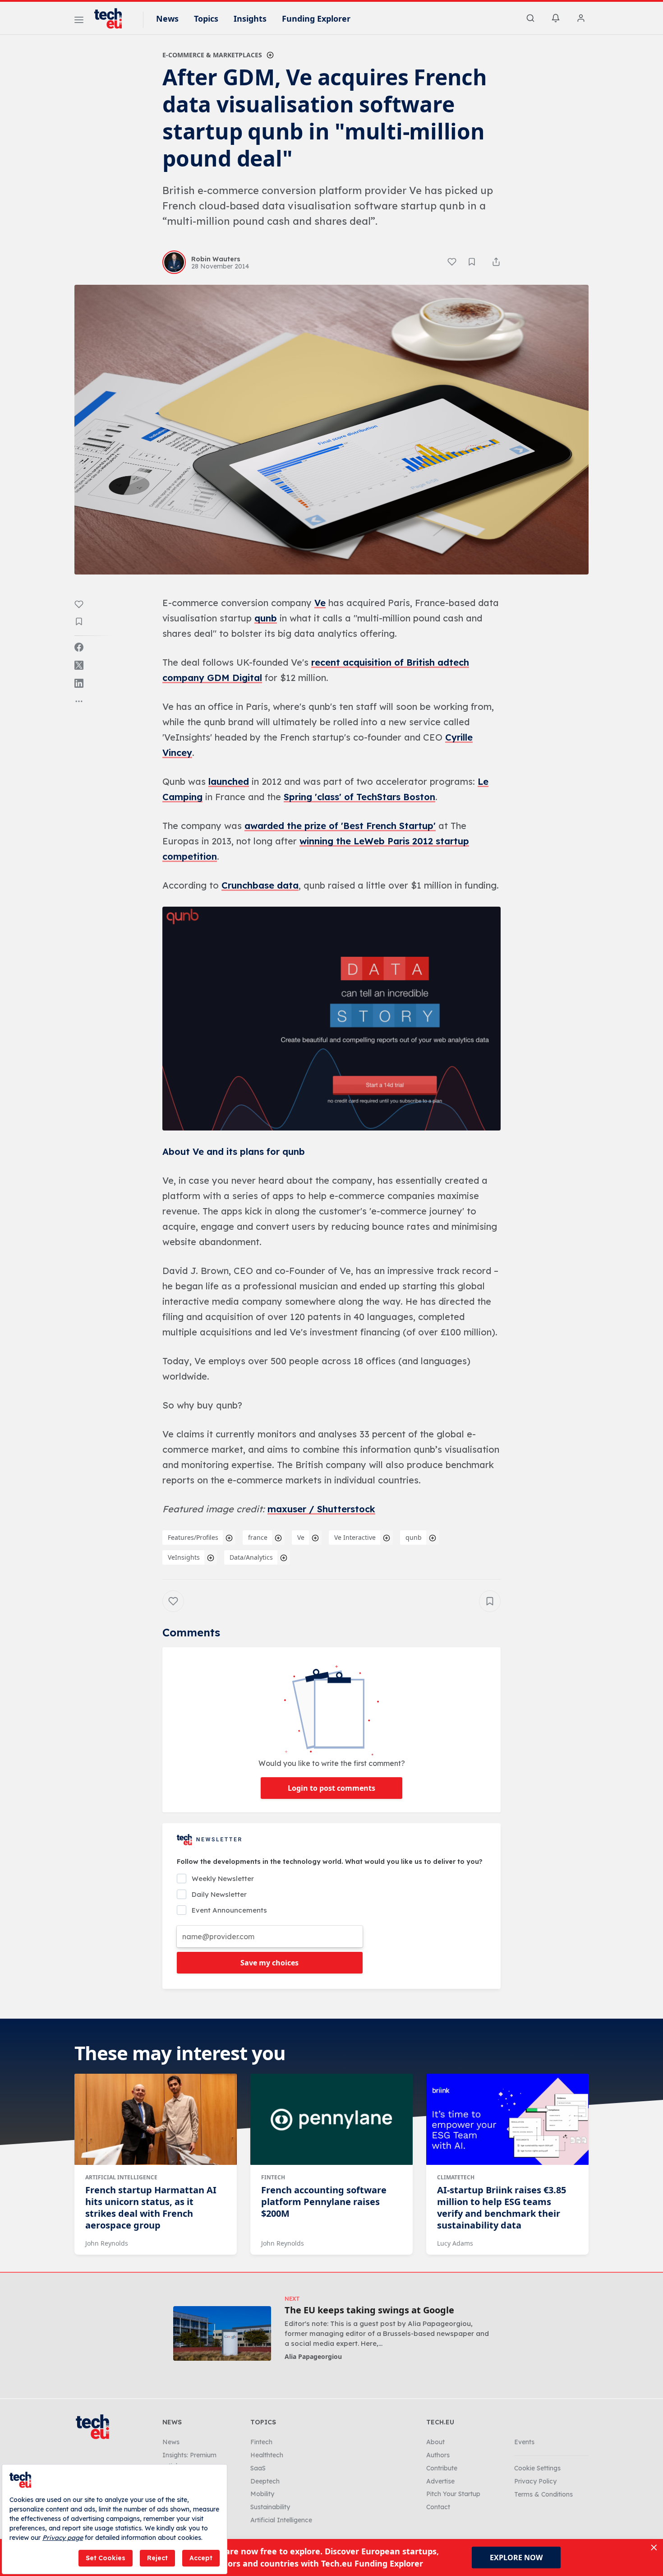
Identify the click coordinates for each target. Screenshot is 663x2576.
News (167, 19)
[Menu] (79, 21)
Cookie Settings (537, 2468)
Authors (438, 2455)
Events (524, 2442)
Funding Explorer (316, 19)
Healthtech (267, 2455)
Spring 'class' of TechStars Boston (359, 797)
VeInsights (184, 1557)
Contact (438, 2507)
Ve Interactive (355, 1537)
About (435, 2442)
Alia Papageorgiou (313, 2356)
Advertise (440, 2481)
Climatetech (456, 2177)
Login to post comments (331, 1788)
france (258, 1537)
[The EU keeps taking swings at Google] (222, 2333)
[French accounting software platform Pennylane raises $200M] (331, 2119)
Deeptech (265, 2481)
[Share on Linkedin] (79, 683)
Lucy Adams (455, 2243)
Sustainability (270, 2507)
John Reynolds (107, 2243)
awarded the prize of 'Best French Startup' (340, 826)
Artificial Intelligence (121, 2177)
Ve (320, 603)
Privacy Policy (535, 2481)
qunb (266, 618)
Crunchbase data (260, 885)
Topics (206, 19)
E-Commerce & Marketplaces (212, 55)
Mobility (262, 2494)
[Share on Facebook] (79, 647)
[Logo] (112, 19)
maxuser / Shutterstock (321, 1509)
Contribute (442, 2468)
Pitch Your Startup (453, 2494)
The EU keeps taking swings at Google (369, 2310)
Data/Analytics (251, 1557)
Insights (250, 19)
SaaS (258, 2468)
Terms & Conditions (543, 2494)
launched (229, 781)
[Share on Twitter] (79, 665)
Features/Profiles (193, 1537)
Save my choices (269, 1963)
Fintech (273, 2177)
